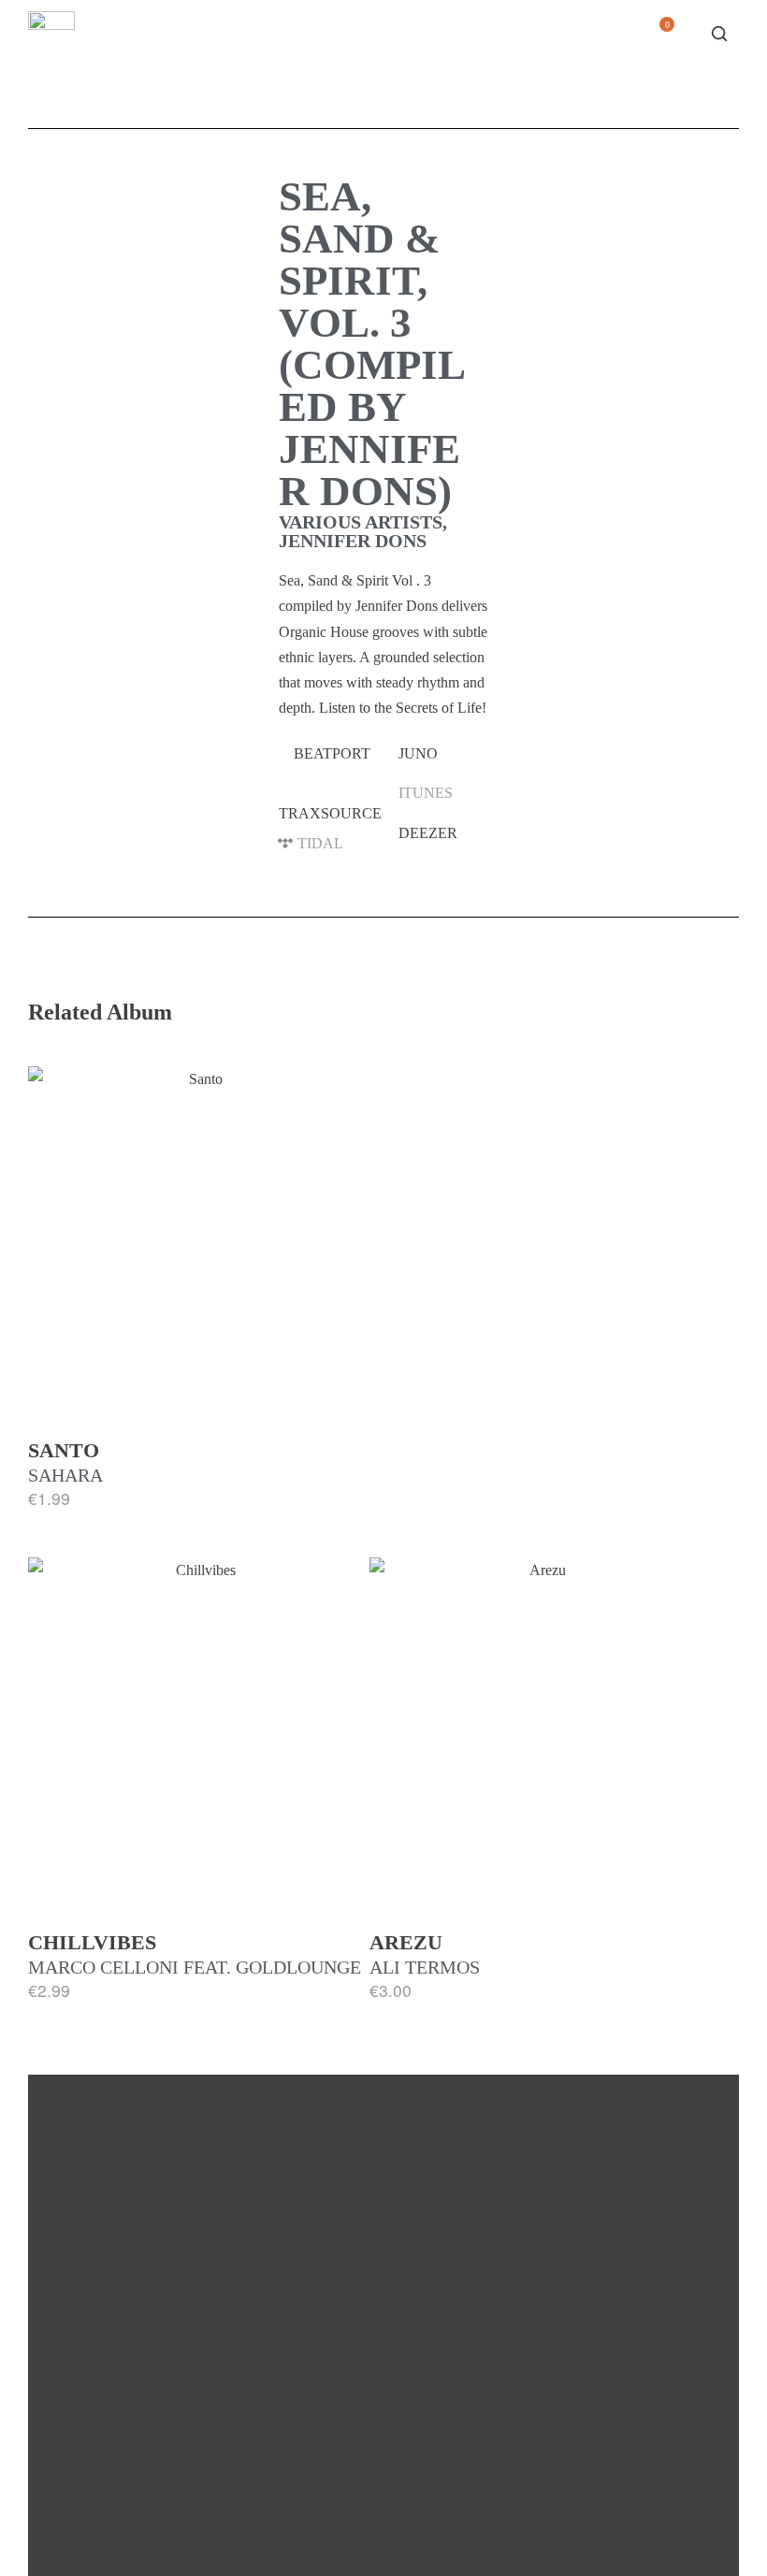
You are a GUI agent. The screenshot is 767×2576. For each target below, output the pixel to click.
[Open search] (719, 34)
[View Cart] (659, 39)
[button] (331, 754)
